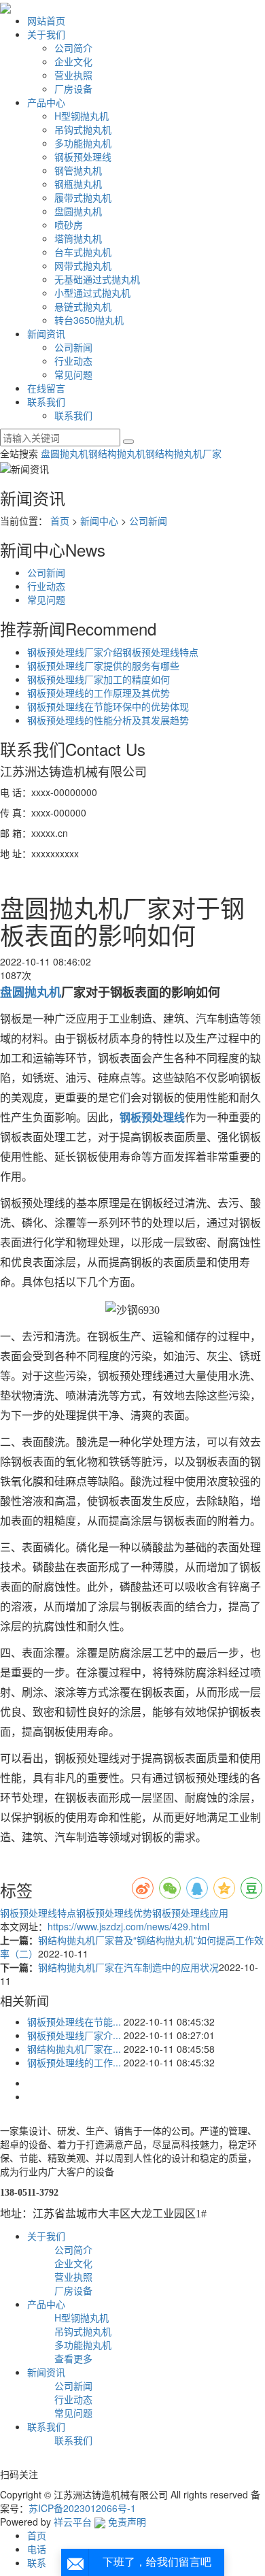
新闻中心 (99, 521)
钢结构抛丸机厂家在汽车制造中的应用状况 (128, 1967)
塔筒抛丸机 (78, 238)
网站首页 (46, 20)
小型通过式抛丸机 (92, 293)
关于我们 (46, 34)
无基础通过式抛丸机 (97, 279)
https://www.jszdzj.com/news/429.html (128, 1926)
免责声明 (127, 2522)
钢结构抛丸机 (117, 453)
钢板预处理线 (83, 156)
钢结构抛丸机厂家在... (74, 2049)
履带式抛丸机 (83, 197)
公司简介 (73, 48)
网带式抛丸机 (83, 265)
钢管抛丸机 (78, 170)
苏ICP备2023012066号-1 (82, 2508)
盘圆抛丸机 (78, 211)
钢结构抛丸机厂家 (183, 453)
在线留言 (46, 388)
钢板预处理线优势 (114, 1913)
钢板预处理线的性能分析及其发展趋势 (108, 720)
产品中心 (46, 102)
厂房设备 (73, 88)
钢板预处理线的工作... (74, 2062)
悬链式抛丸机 (83, 306)
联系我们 (46, 401)
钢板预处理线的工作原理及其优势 (99, 693)
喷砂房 (69, 225)
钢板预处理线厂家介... (74, 2035)
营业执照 (73, 75)
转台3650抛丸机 (89, 320)
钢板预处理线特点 (38, 1913)
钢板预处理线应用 (190, 1913)
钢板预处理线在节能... (74, 2021)
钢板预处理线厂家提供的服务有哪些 (103, 665)
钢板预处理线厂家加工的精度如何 (99, 679)
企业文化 (73, 61)
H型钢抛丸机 (82, 116)
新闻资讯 (46, 333)
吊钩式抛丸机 (83, 129)
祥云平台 (73, 2522)
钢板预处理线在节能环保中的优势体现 (108, 706)
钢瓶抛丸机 (78, 184)
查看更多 (73, 2358)
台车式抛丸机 (83, 252)
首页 (60, 521)
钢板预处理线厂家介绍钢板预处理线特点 (113, 652)
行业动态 (73, 361)
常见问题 (73, 374)
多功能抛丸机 (83, 143)
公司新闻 (73, 347)
